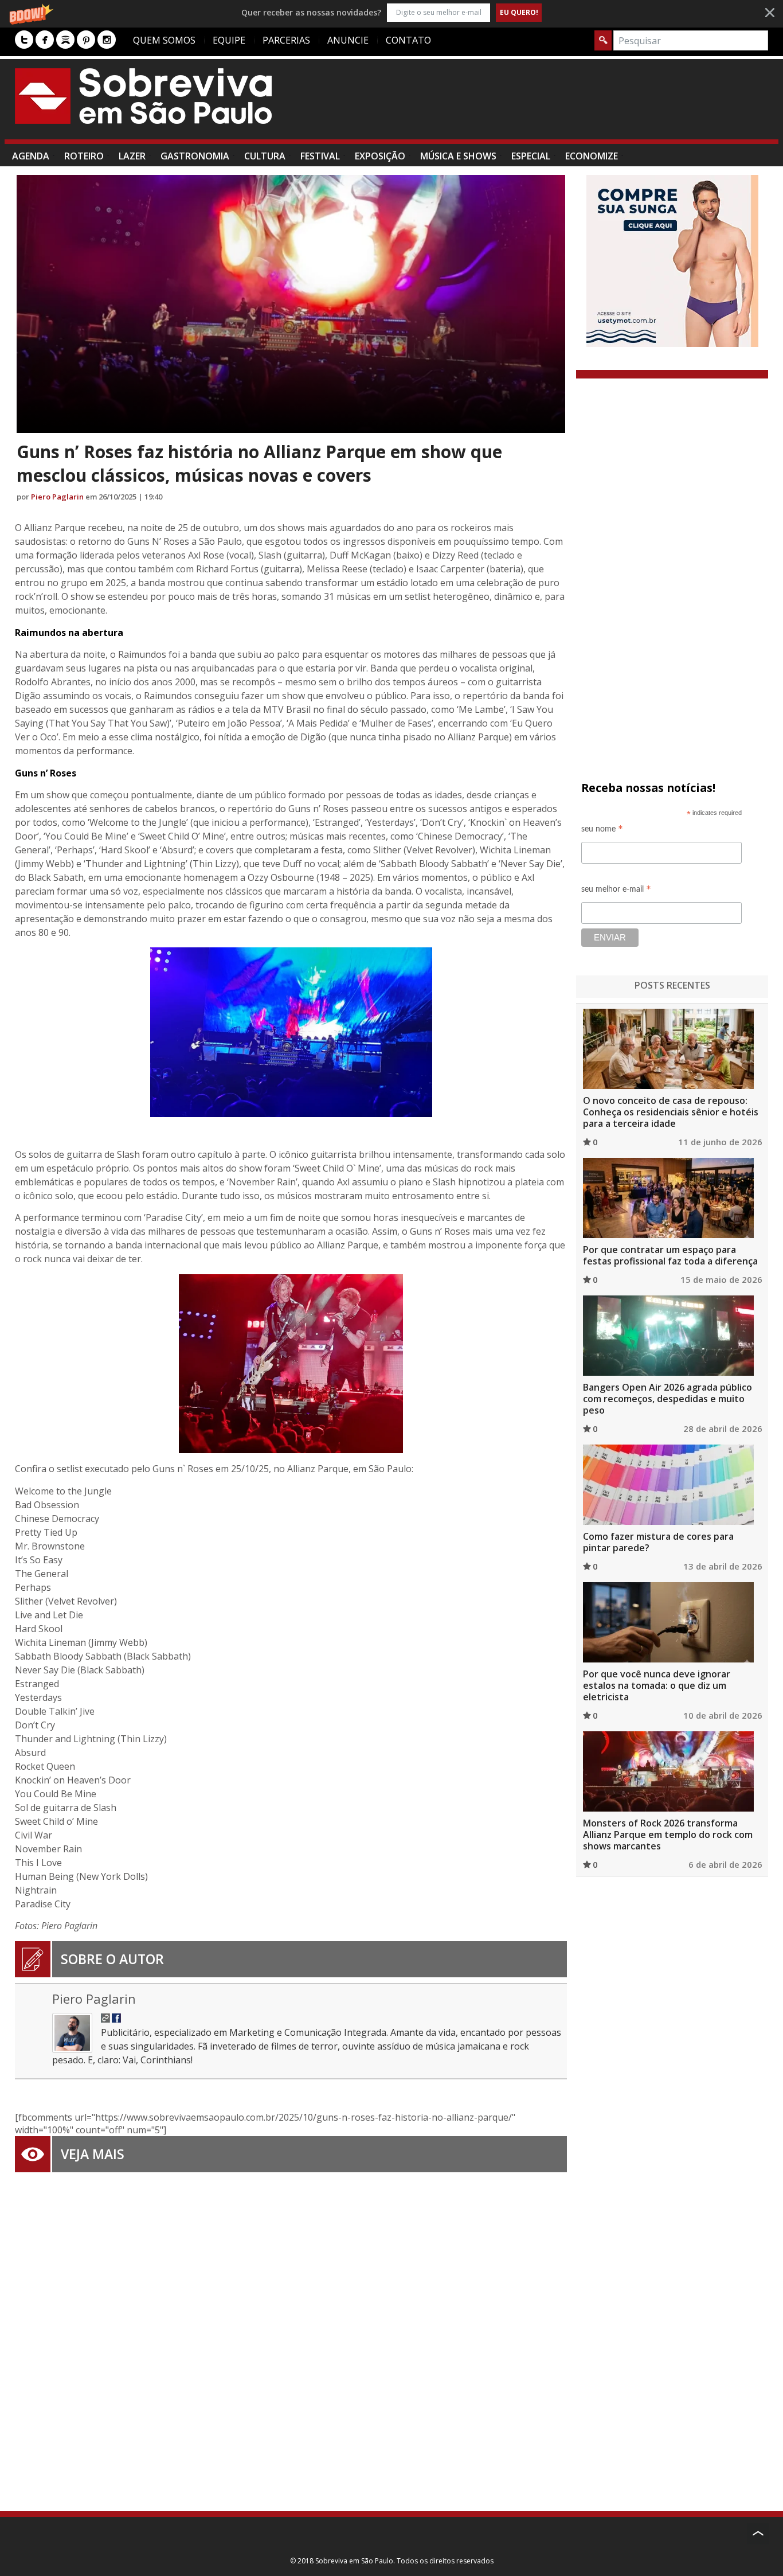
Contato (408, 40)
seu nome (602, 831)
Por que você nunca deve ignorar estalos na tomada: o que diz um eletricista (657, 1685)
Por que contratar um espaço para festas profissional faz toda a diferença (670, 1255)
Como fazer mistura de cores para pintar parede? (658, 1542)
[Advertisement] (559, 105)
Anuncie (348, 40)
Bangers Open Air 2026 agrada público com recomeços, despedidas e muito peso (667, 1399)
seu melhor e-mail (616, 891)
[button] (391, 12)
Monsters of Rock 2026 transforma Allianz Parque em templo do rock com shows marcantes (668, 1835)
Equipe (229, 40)
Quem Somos (164, 40)
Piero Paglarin (57, 497)
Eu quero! (519, 12)
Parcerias (286, 40)
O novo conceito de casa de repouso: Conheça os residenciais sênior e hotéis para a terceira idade (671, 1112)
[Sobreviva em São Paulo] (143, 96)
